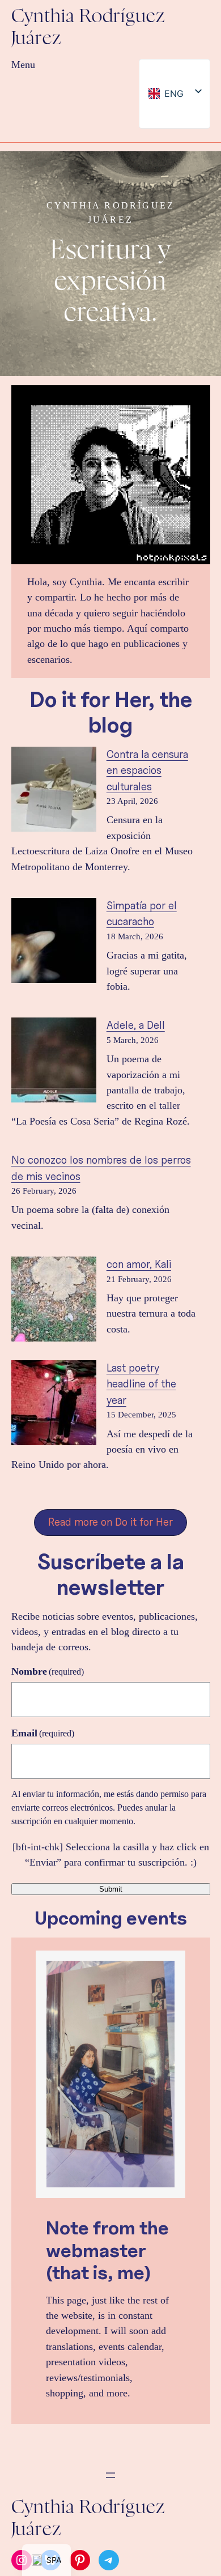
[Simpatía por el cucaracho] (54, 942)
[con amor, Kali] (54, 1301)
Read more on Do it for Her (110, 1522)
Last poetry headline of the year (141, 1384)
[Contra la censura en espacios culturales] (54, 791)
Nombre (48, 1671)
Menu (23, 65)
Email (43, 1733)
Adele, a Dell (136, 1025)
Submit (111, 1889)
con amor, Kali (139, 1264)
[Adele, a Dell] (54, 1062)
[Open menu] (110, 2475)
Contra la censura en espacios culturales (147, 770)
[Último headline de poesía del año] (54, 1405)
